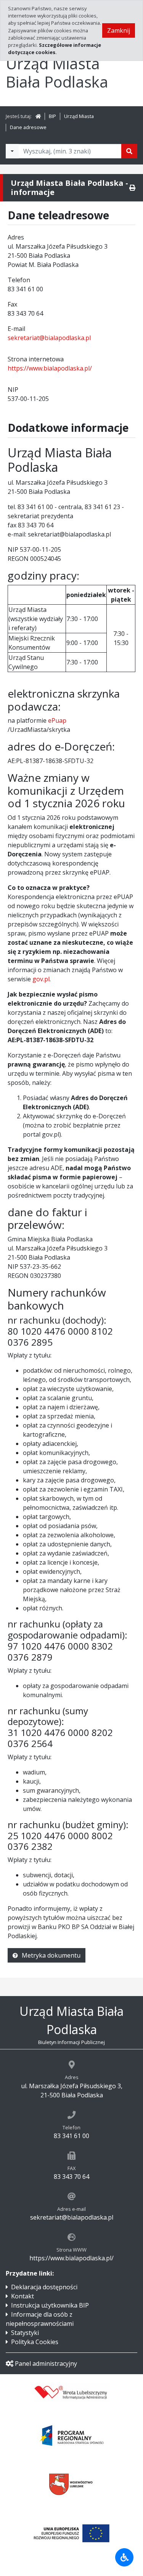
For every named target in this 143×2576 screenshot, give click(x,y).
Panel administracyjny (46, 2364)
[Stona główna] (38, 116)
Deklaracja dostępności (44, 2287)
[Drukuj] (132, 188)
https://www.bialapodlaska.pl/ (50, 368)
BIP (52, 116)
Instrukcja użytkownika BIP (50, 2305)
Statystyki (25, 2333)
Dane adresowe (28, 127)
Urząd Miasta (79, 116)
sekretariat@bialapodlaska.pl (49, 338)
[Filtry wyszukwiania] (12, 151)
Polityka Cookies (35, 2342)
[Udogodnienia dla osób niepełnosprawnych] (124, 2557)
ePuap (57, 720)
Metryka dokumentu (51, 1955)
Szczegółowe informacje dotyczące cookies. (55, 49)
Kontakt (22, 2296)
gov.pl (41, 979)
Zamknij (119, 30)
